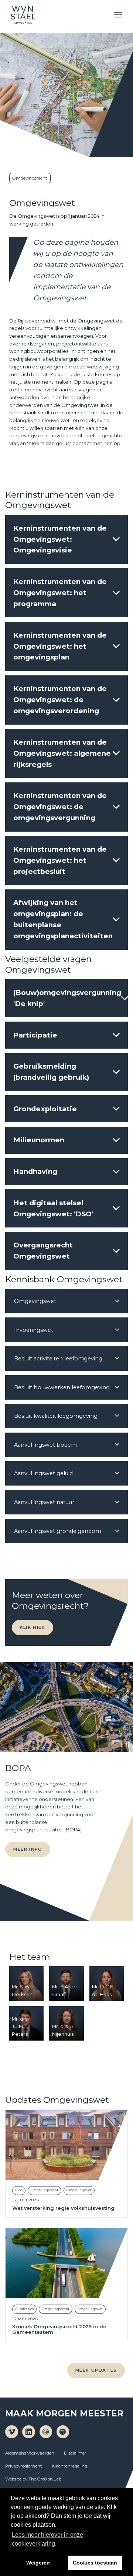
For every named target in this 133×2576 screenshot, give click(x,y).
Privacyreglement (24, 2466)
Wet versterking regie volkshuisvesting (63, 2208)
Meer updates (96, 2370)
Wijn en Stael (23, 15)
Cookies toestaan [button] (95, 2563)
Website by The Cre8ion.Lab (33, 2479)
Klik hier (32, 1627)
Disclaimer (75, 2453)
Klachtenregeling (69, 2466)
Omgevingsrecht (30, 178)
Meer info (28, 1849)
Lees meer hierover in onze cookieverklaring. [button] (47, 2539)
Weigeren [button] (38, 2563)
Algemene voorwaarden (30, 2453)
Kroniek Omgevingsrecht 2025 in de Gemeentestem (59, 2329)
